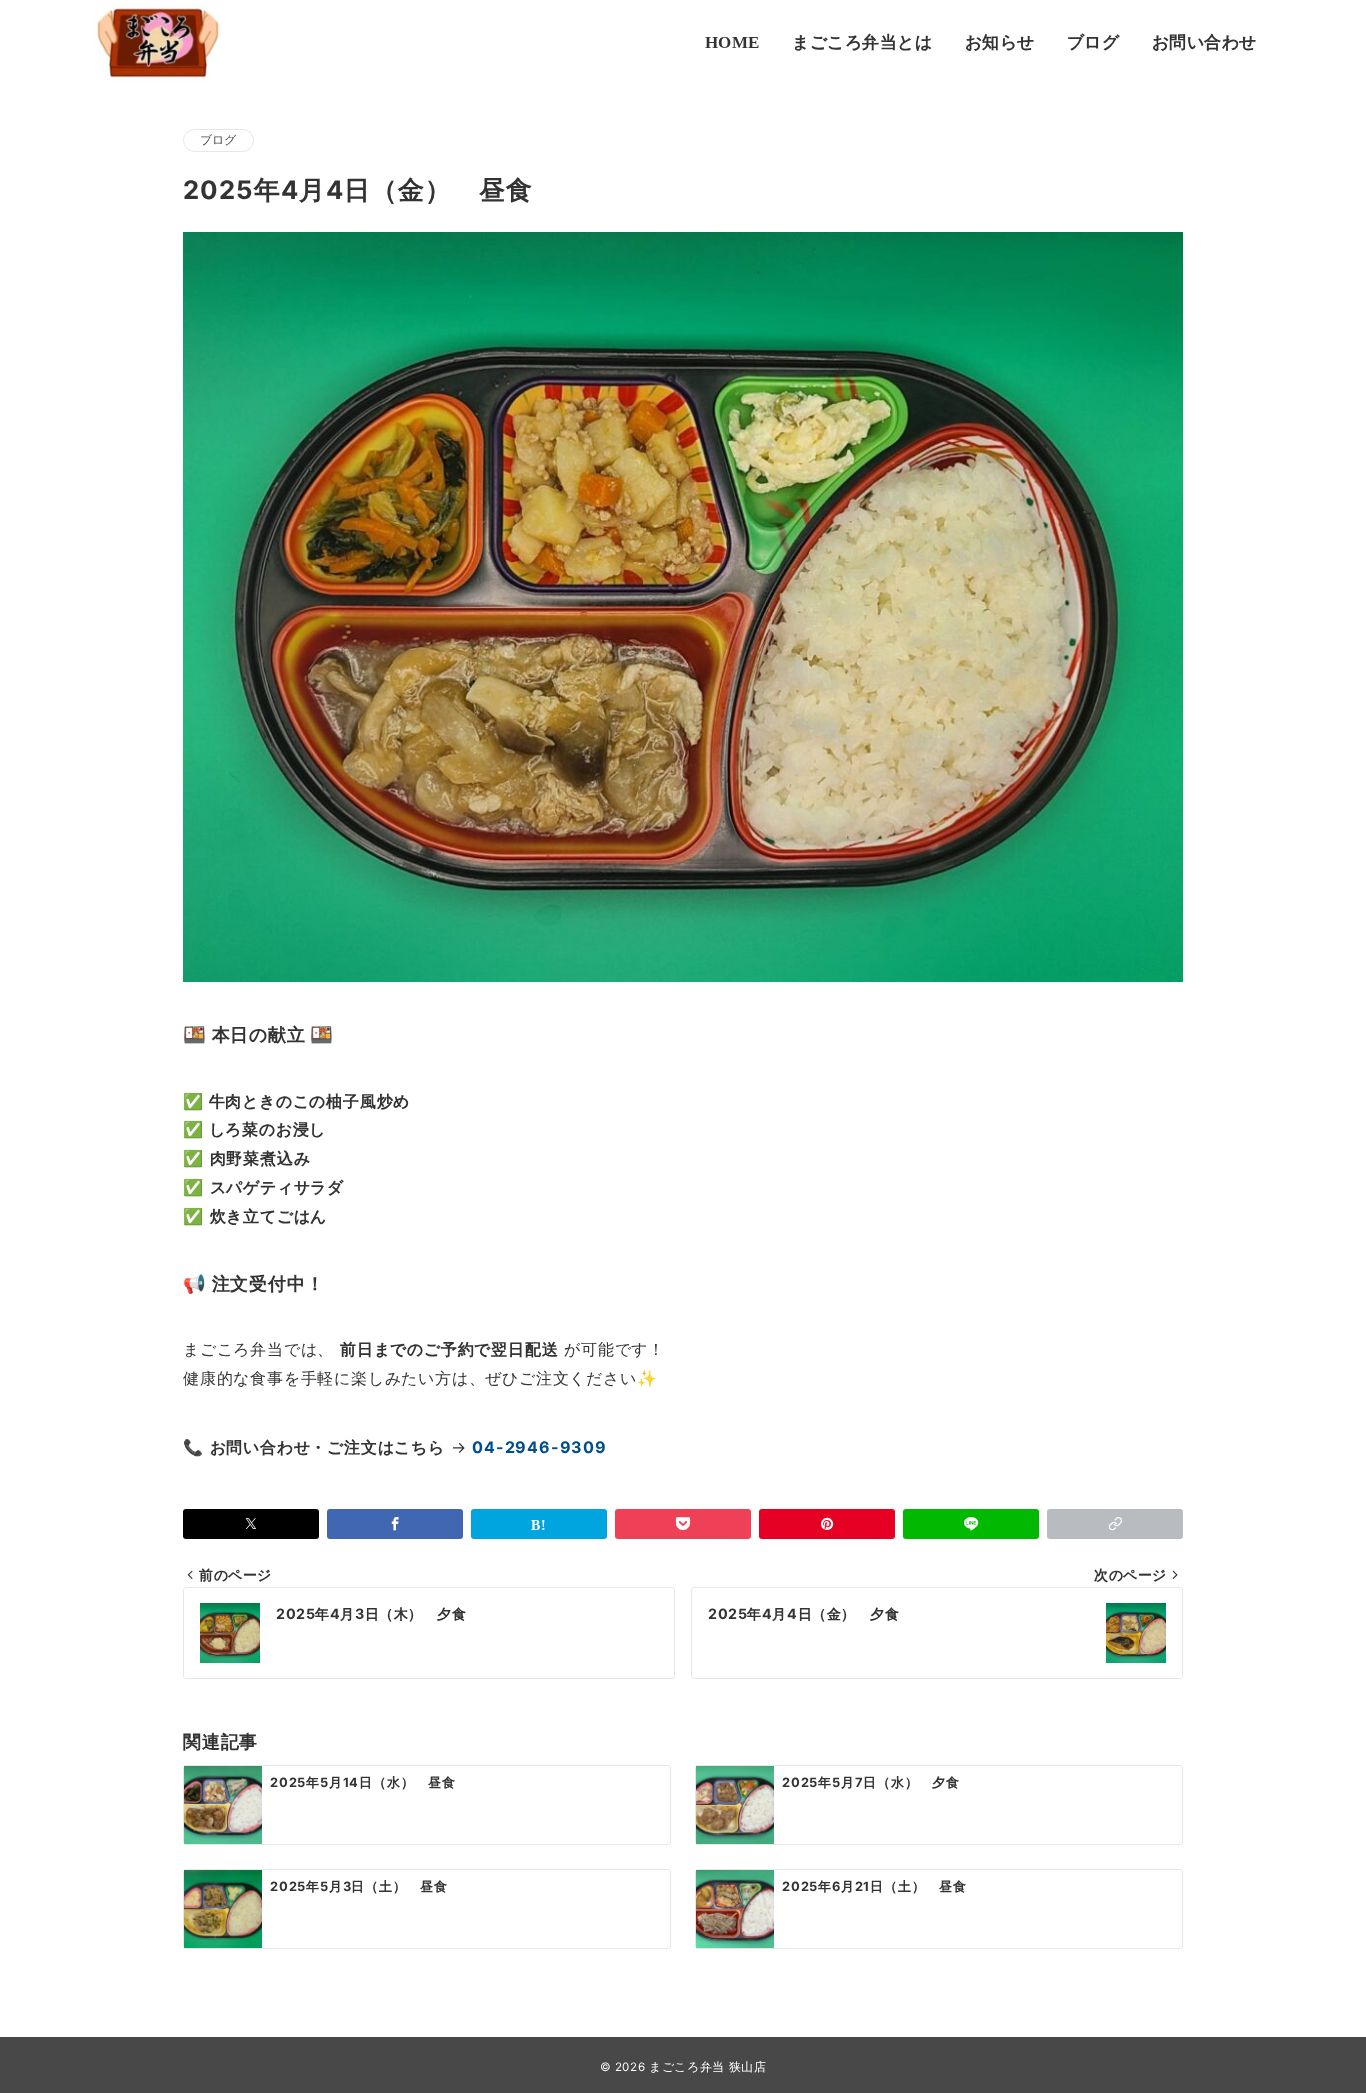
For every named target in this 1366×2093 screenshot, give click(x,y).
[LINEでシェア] (971, 1524)
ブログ (218, 140)
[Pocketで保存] (683, 1524)
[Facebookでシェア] (395, 1524)
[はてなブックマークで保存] (539, 1524)
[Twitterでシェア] (251, 1524)
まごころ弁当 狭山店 (707, 2067)
